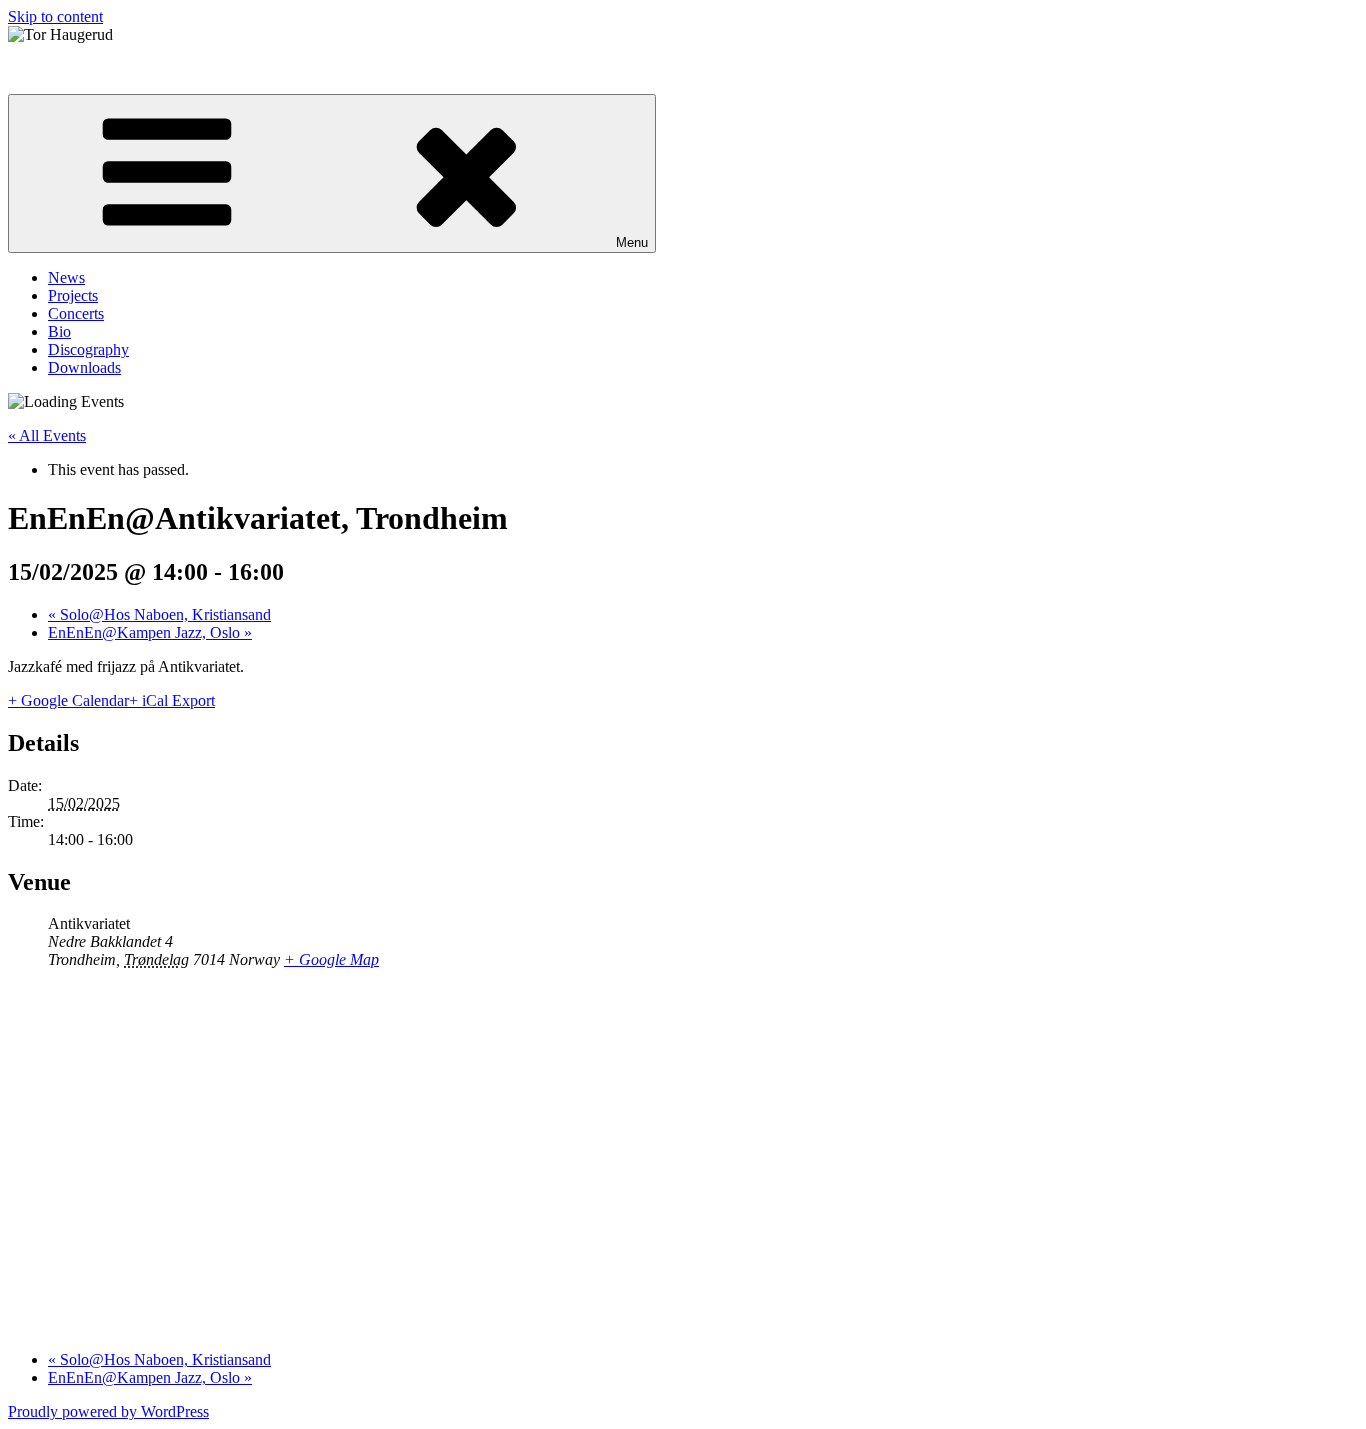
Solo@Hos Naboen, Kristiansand (159, 614)
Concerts (76, 313)
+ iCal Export (172, 700)
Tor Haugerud (52, 68)
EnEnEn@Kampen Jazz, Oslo (150, 632)
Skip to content (55, 16)
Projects (73, 295)
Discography (88, 349)
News (66, 277)
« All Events (47, 435)
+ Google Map (331, 959)
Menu (632, 242)
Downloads (84, 367)
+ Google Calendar (68, 700)
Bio (59, 331)
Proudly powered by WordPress (108, 1411)
